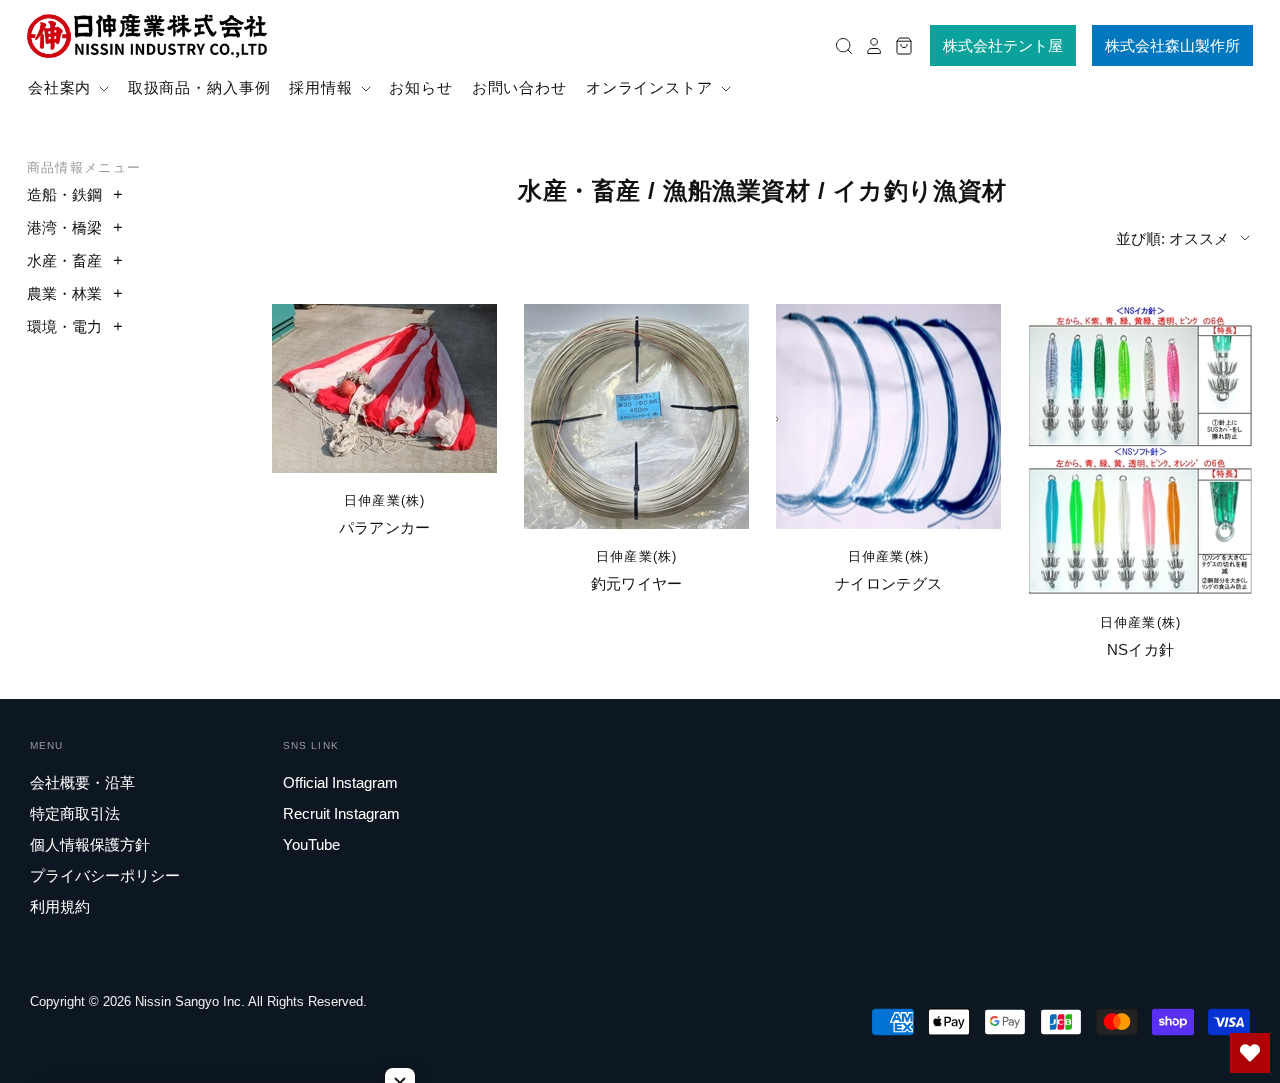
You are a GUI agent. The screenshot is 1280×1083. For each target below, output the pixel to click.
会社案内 (62, 87)
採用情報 (323, 87)
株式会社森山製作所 (1172, 45)
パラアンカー (385, 527)
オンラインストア (652, 87)
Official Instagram (340, 782)
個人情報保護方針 (90, 844)
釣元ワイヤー (637, 583)
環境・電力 (64, 326)
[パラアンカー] (384, 388)
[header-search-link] (839, 45)
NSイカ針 (1141, 649)
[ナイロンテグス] (888, 416)
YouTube (311, 844)
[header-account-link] (869, 45)
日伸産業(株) (385, 500)
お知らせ (421, 87)
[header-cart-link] (899, 45)
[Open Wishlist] (1250, 1053)
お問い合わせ (519, 87)
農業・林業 (64, 293)
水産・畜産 (64, 260)
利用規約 (60, 906)
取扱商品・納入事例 (199, 87)
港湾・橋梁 (64, 227)
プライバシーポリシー (105, 875)
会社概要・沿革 (82, 782)
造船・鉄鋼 (64, 194)
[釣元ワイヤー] (636, 416)
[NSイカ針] (1140, 449)
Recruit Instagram (341, 813)
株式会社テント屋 (1003, 45)
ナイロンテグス (888, 583)
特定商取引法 (75, 813)
